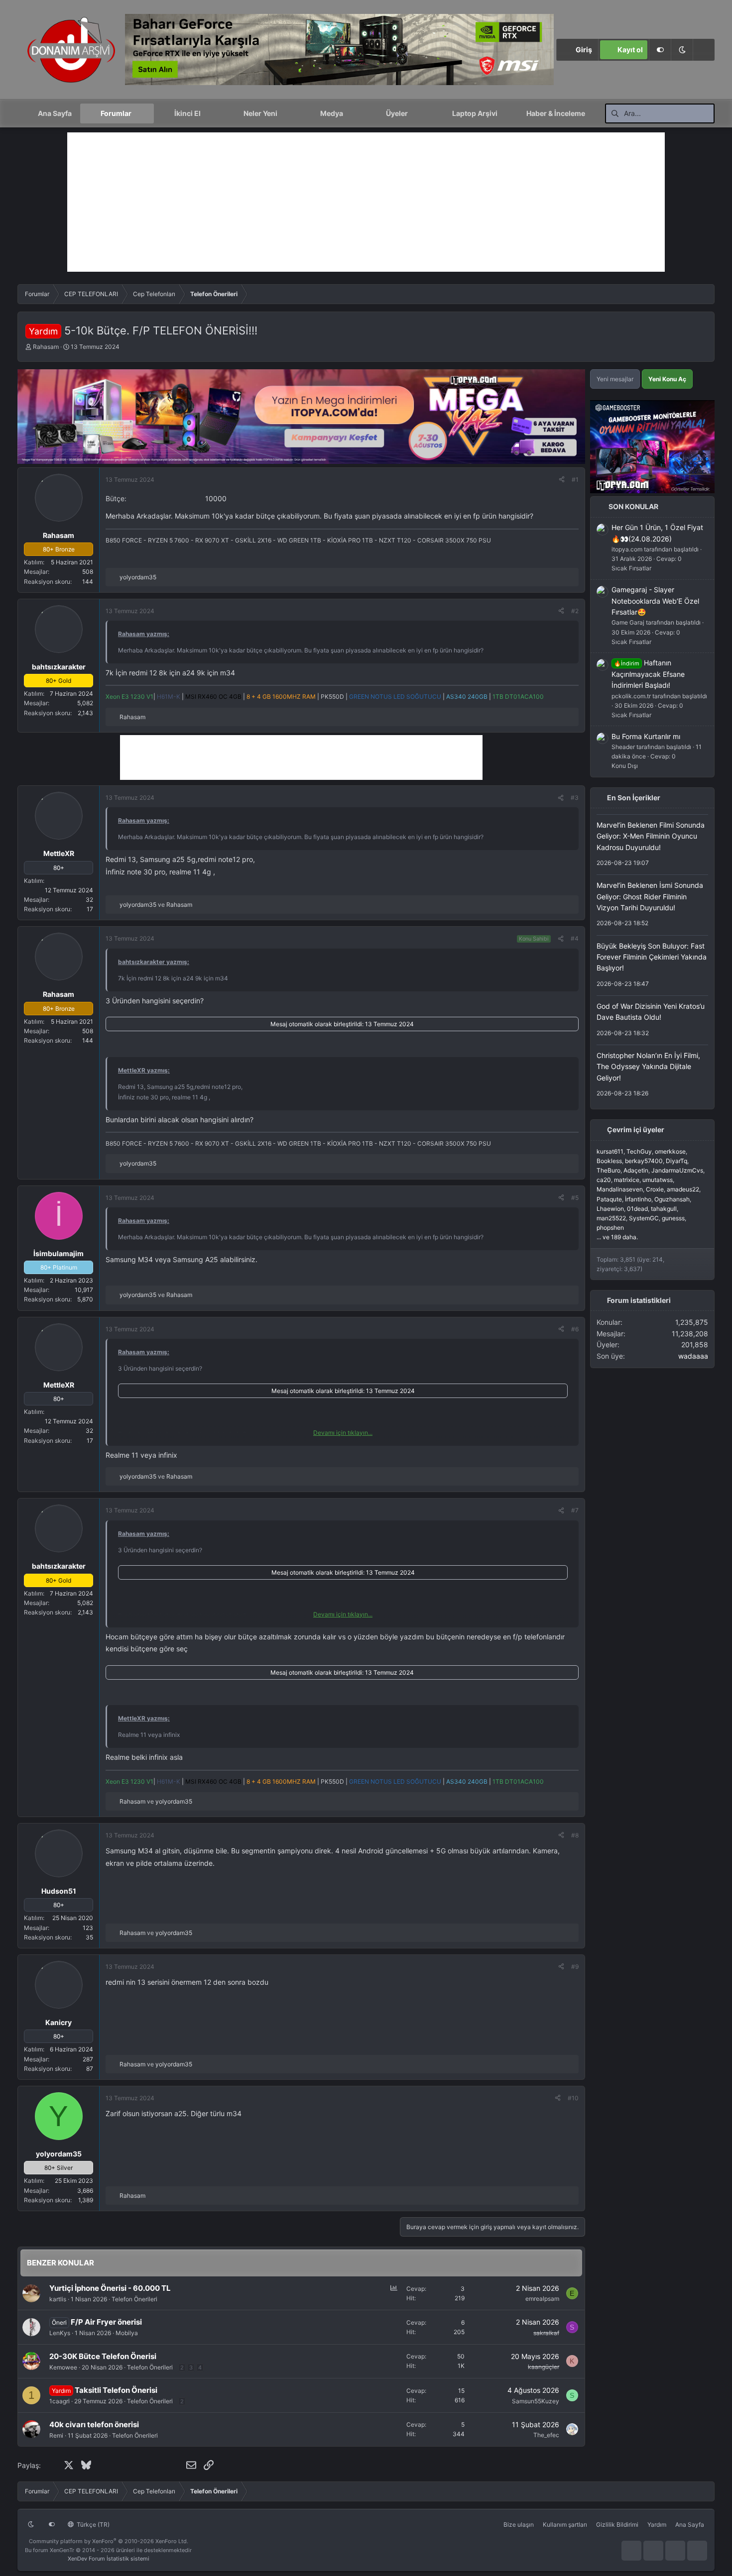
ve (156, 905)
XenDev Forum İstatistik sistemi (109, 2559)
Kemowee (63, 2367)
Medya (332, 113)
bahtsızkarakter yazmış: (154, 962)
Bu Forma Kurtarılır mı (646, 736)
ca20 (604, 1180)
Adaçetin (636, 1171)
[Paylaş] (562, 480)
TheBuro (609, 1171)
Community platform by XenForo (109, 2541)
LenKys (60, 2333)
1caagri (60, 2401)
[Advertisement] (366, 202)
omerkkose (670, 1151)
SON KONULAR (633, 507)
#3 (575, 798)
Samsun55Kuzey (536, 2401)
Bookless (609, 1161)
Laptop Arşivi (475, 113)
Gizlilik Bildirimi (617, 2524)
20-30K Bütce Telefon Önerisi (103, 2356)
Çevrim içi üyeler (636, 1130)
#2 (575, 611)
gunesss (673, 1218)
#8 (575, 1835)
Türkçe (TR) (92, 2524)
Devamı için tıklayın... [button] (343, 1433)
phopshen (610, 1228)
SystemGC (644, 1218)
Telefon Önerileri (134, 2299)
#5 (575, 1198)
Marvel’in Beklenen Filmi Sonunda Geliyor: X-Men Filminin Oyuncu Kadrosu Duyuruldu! (651, 836)
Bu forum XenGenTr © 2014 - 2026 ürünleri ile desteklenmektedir (108, 2550)
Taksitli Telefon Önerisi (116, 2390)
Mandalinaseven (620, 1190)
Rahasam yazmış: (144, 634)
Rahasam (46, 347)
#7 (575, 1510)
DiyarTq (676, 1161)
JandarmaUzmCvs (677, 1171)
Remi (56, 2435)
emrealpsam (542, 2299)
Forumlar (116, 113)
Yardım (657, 2524)
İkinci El (187, 113)
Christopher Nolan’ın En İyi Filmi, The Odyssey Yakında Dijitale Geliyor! (648, 1067)
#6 (575, 1329)
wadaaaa (693, 1356)
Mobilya (127, 2333)
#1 (575, 480)
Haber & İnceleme (556, 113)
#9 (575, 1967)
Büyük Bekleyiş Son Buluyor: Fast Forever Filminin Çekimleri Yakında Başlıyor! (652, 957)
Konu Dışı (625, 766)
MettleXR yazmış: (144, 1070)
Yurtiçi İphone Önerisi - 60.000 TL (110, 2288)
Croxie (655, 1190)
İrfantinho (638, 1199)
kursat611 (610, 1151)
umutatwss (658, 1180)
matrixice (627, 1180)
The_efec (546, 2435)
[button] (682, 50)
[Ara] (704, 50)
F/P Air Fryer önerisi (106, 2322)
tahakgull (664, 1209)
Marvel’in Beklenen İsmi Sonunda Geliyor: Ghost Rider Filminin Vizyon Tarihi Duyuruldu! (650, 897)
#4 (575, 938)
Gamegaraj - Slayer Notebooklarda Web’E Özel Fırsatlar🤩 (655, 601)
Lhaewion (610, 1209)
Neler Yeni (260, 113)
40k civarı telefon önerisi (94, 2424)
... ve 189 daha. (617, 1237)
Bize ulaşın (519, 2524)
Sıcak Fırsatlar (631, 569)
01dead (637, 1209)
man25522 (611, 1218)
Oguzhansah (672, 1199)
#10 (573, 2098)
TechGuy (639, 1151)
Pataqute (609, 1199)
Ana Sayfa (55, 113)
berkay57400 (644, 1161)
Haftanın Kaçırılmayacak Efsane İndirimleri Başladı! (648, 674)
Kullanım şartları (565, 2524)
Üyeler (397, 113)
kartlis (58, 2299)
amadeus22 (683, 1190)
